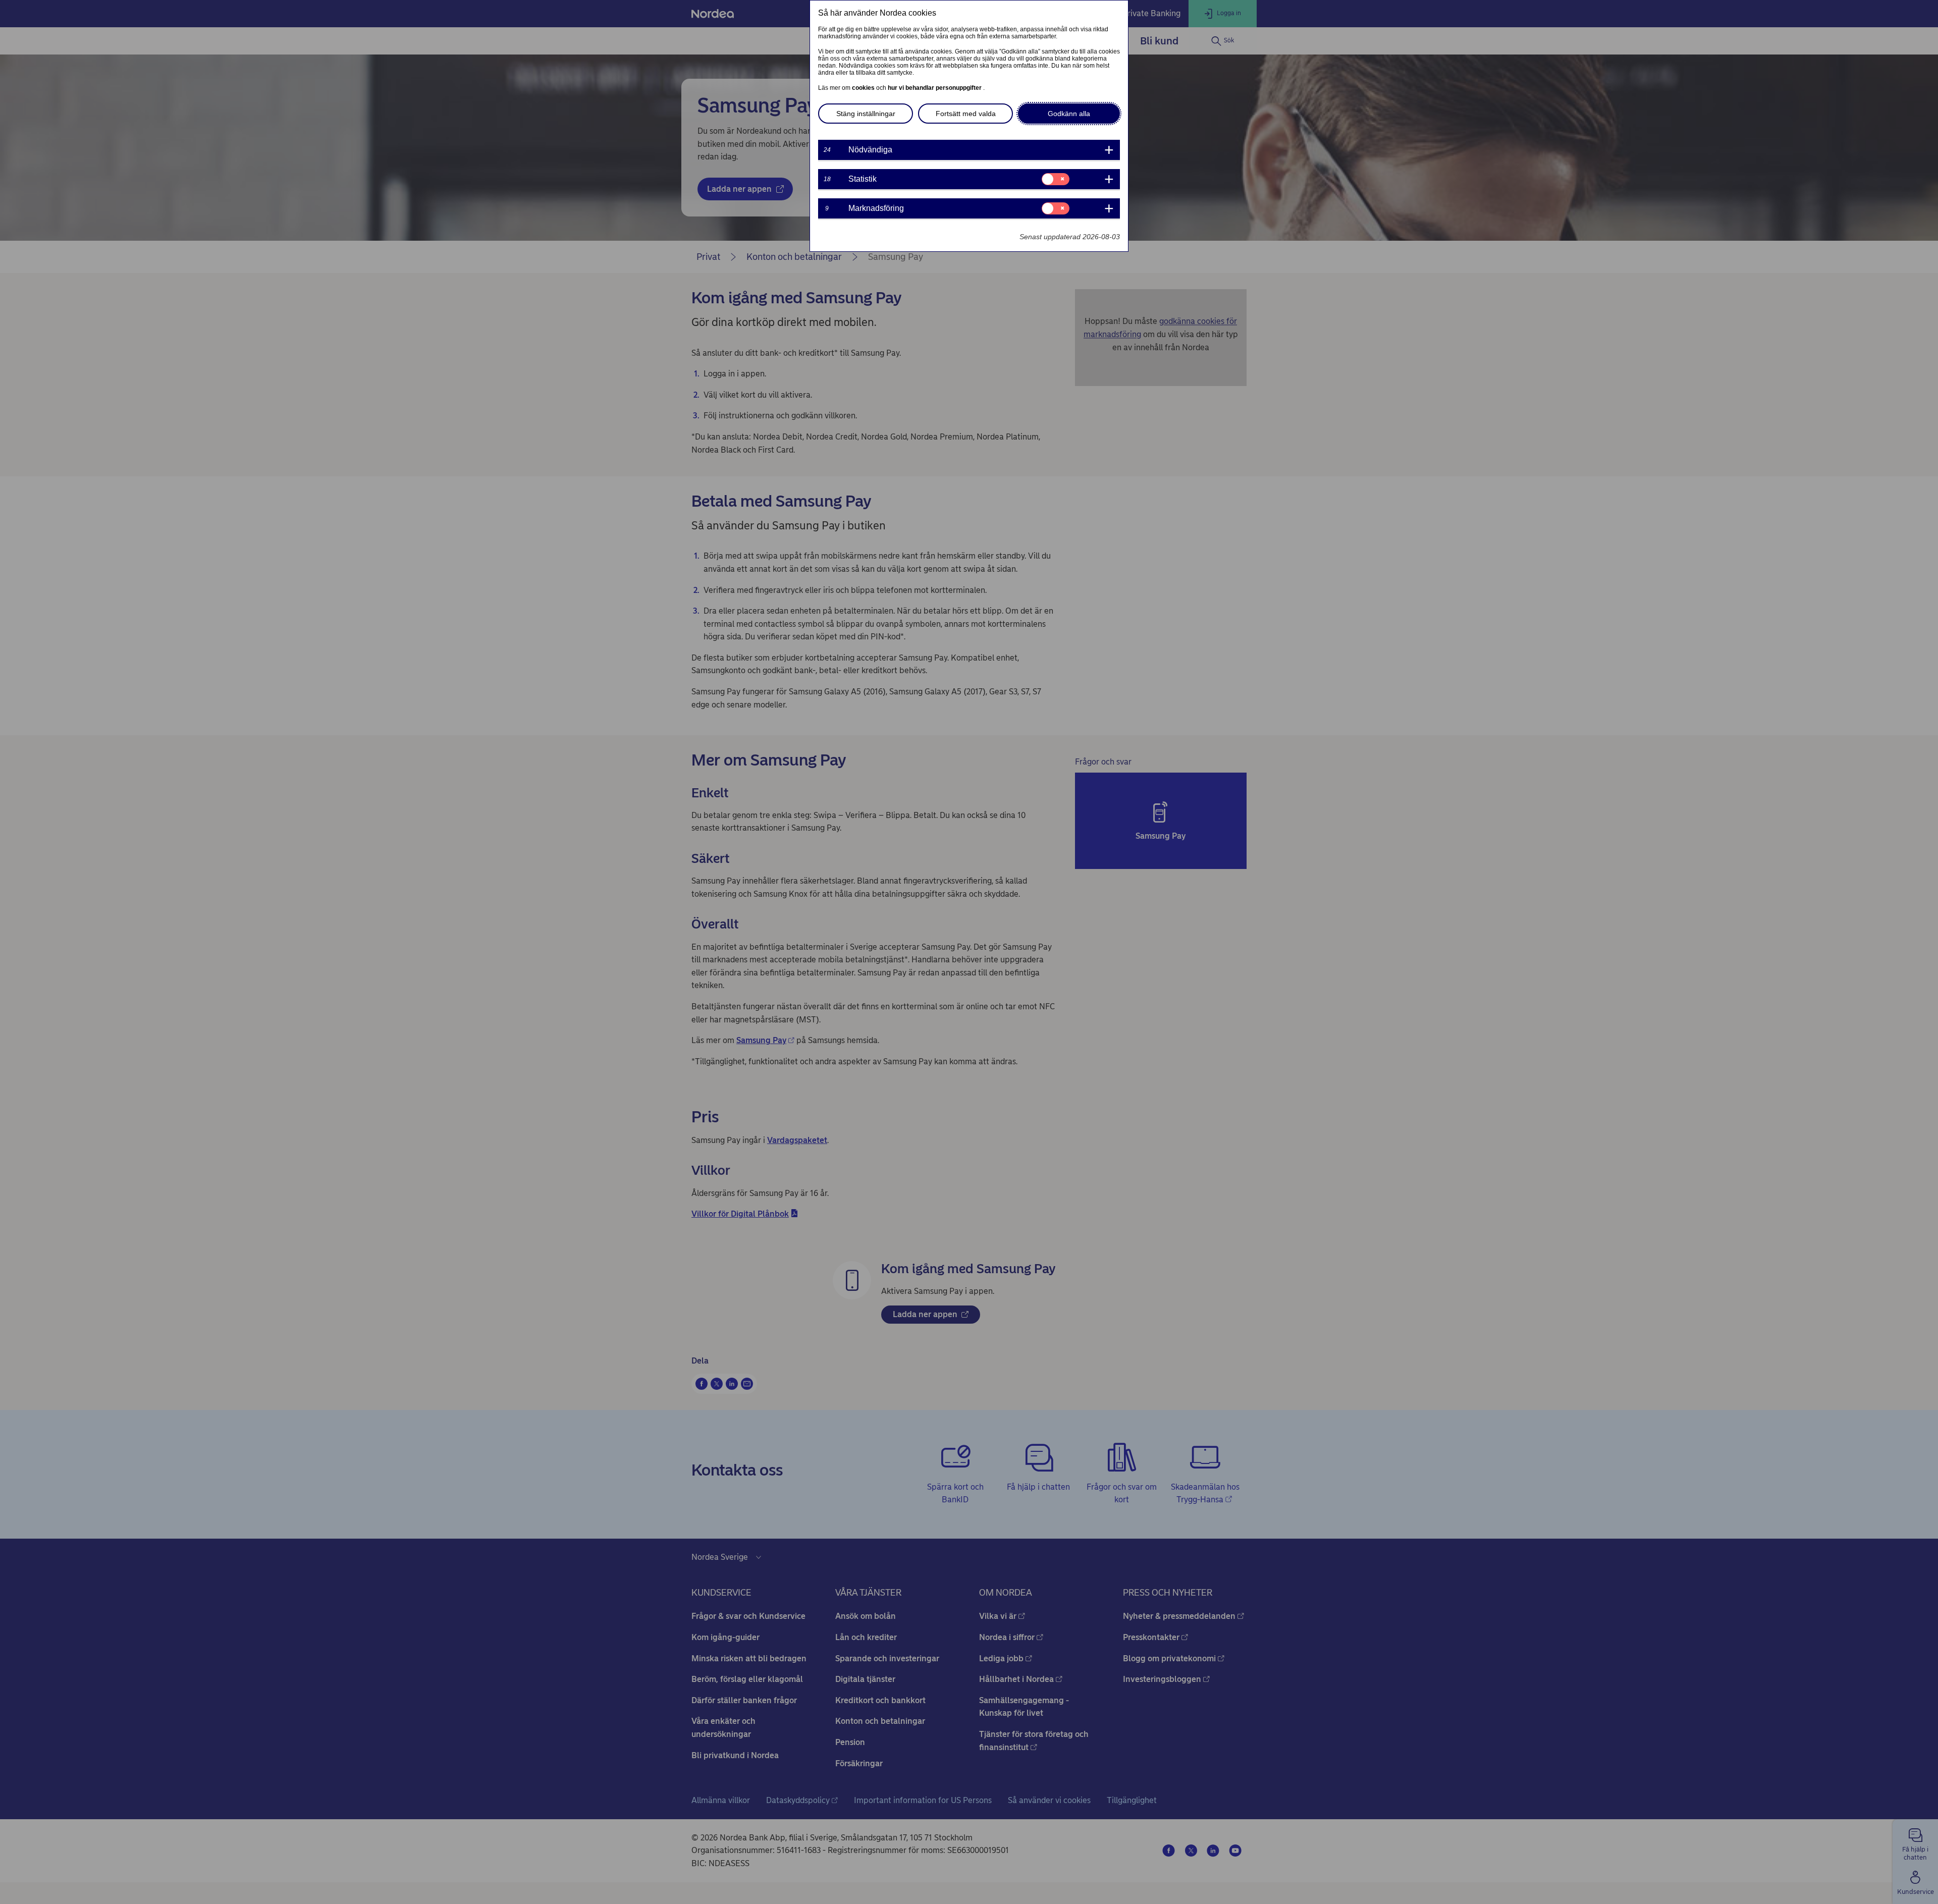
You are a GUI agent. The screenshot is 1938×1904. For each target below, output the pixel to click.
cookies (864, 88)
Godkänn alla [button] (1069, 114)
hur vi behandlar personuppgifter (935, 88)
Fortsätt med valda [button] (966, 114)
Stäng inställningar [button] (866, 114)
